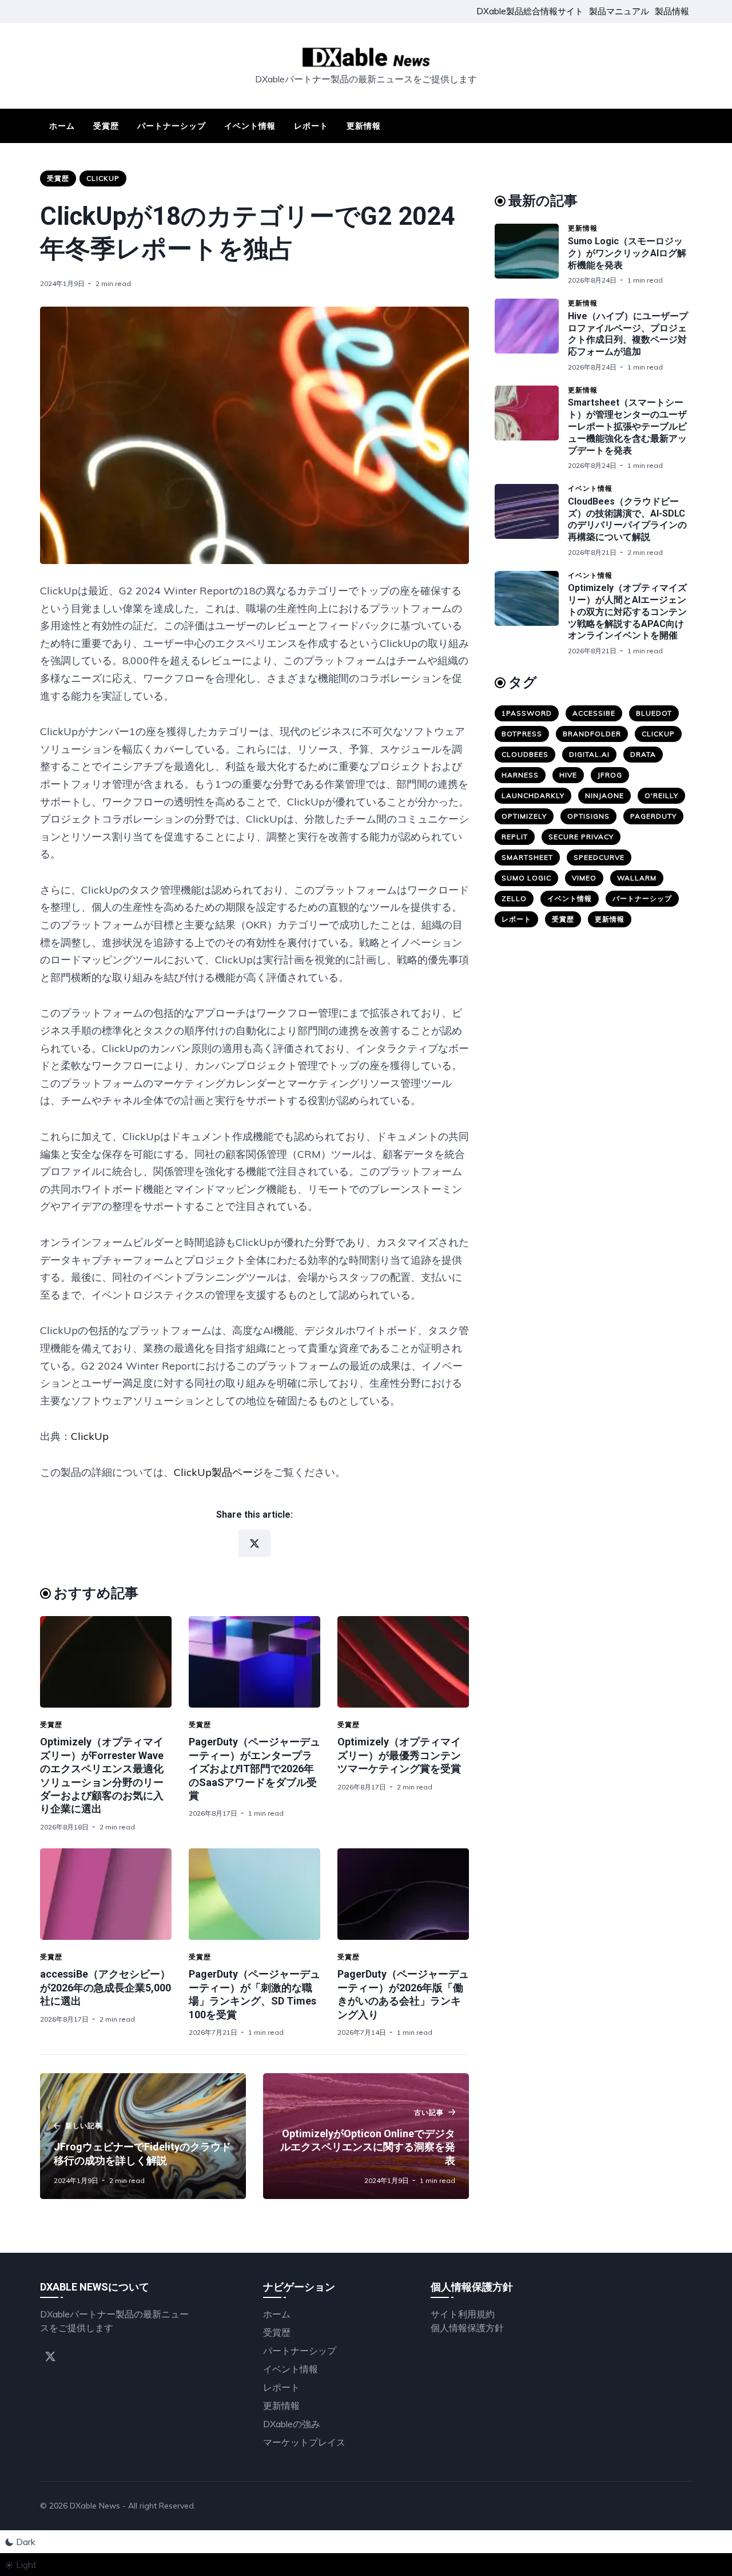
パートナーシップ (172, 126)
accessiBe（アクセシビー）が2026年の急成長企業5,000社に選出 (106, 1987)
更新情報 (364, 126)
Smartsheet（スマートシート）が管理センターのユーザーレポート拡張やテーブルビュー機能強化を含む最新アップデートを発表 (627, 426)
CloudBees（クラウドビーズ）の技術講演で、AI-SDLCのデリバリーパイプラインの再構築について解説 (627, 519)
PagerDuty (653, 816)
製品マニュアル (619, 11)
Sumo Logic (526, 878)
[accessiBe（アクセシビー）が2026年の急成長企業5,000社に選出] (106, 1894)
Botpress (522, 734)
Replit (515, 837)
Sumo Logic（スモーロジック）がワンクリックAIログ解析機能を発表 (627, 253)
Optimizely (524, 816)
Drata (643, 754)
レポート (311, 126)
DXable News (95, 2506)
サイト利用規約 (463, 2314)
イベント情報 (250, 126)
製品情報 (672, 11)
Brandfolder (592, 734)
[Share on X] (254, 1543)
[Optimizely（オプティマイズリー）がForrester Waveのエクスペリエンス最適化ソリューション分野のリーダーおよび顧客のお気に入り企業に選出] (106, 1662)
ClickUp (103, 178)
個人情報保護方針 (467, 2328)
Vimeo (584, 878)
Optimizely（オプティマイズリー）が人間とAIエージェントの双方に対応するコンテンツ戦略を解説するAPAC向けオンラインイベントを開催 (627, 612)
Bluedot (654, 713)
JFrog (610, 775)
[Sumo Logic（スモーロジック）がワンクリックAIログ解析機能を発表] (531, 254)
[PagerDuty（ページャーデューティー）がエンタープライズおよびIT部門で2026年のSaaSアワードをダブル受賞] (254, 1662)
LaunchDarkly (533, 795)
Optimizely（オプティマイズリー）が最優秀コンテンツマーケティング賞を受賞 (399, 1755)
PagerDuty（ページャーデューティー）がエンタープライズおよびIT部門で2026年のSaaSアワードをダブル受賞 (254, 1769)
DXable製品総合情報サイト (530, 11)
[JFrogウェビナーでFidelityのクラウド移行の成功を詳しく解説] (143, 2136)
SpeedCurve (599, 857)
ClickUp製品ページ (218, 1472)
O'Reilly (661, 795)
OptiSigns (588, 816)
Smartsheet (527, 857)
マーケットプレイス (304, 2442)
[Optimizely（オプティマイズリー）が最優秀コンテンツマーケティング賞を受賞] (403, 1662)
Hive (568, 775)
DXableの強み (292, 2424)
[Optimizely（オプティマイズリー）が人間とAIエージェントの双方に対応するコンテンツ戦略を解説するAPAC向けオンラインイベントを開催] (531, 613)
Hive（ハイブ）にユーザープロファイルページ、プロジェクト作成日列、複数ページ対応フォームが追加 (628, 334)
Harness (520, 775)
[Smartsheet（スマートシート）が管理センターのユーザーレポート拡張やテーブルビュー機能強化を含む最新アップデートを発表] (531, 428)
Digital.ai (589, 754)
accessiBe (594, 713)
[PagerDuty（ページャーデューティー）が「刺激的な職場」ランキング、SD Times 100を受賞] (254, 1894)
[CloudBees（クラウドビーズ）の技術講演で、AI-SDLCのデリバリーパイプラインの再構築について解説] (531, 521)
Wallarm (637, 878)
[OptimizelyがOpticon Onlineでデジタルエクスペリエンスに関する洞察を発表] (366, 2136)
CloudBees (525, 754)
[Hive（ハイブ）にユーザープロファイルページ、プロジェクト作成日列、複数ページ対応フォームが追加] (531, 335)
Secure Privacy (581, 837)
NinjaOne (604, 795)
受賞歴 (106, 126)
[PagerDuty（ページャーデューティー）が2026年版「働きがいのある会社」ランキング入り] (403, 1894)
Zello (514, 898)
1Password (527, 713)
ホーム (62, 126)
